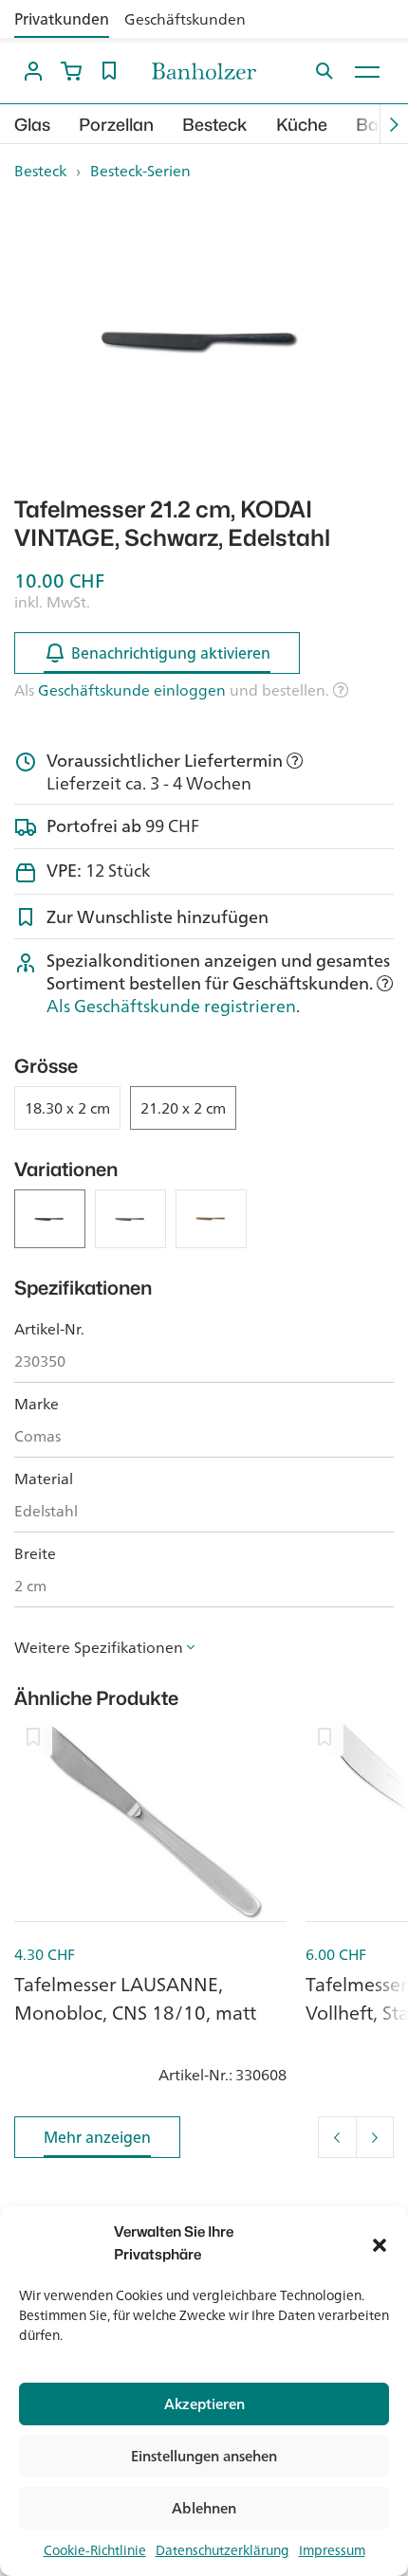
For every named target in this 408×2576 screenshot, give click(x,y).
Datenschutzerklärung (223, 2550)
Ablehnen (204, 2508)
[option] (204, 339)
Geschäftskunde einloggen (132, 690)
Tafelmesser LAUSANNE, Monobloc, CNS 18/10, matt (135, 1998)
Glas (32, 125)
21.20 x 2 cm (183, 1108)
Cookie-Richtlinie (95, 2550)
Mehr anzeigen (97, 2137)
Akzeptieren (204, 2404)
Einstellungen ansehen (204, 2456)
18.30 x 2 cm (67, 1108)
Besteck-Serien (140, 171)
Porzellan (116, 125)
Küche (302, 125)
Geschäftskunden (185, 19)
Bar (371, 125)
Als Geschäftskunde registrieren (171, 1006)
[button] (380, 2243)
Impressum (332, 2550)
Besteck (215, 125)
